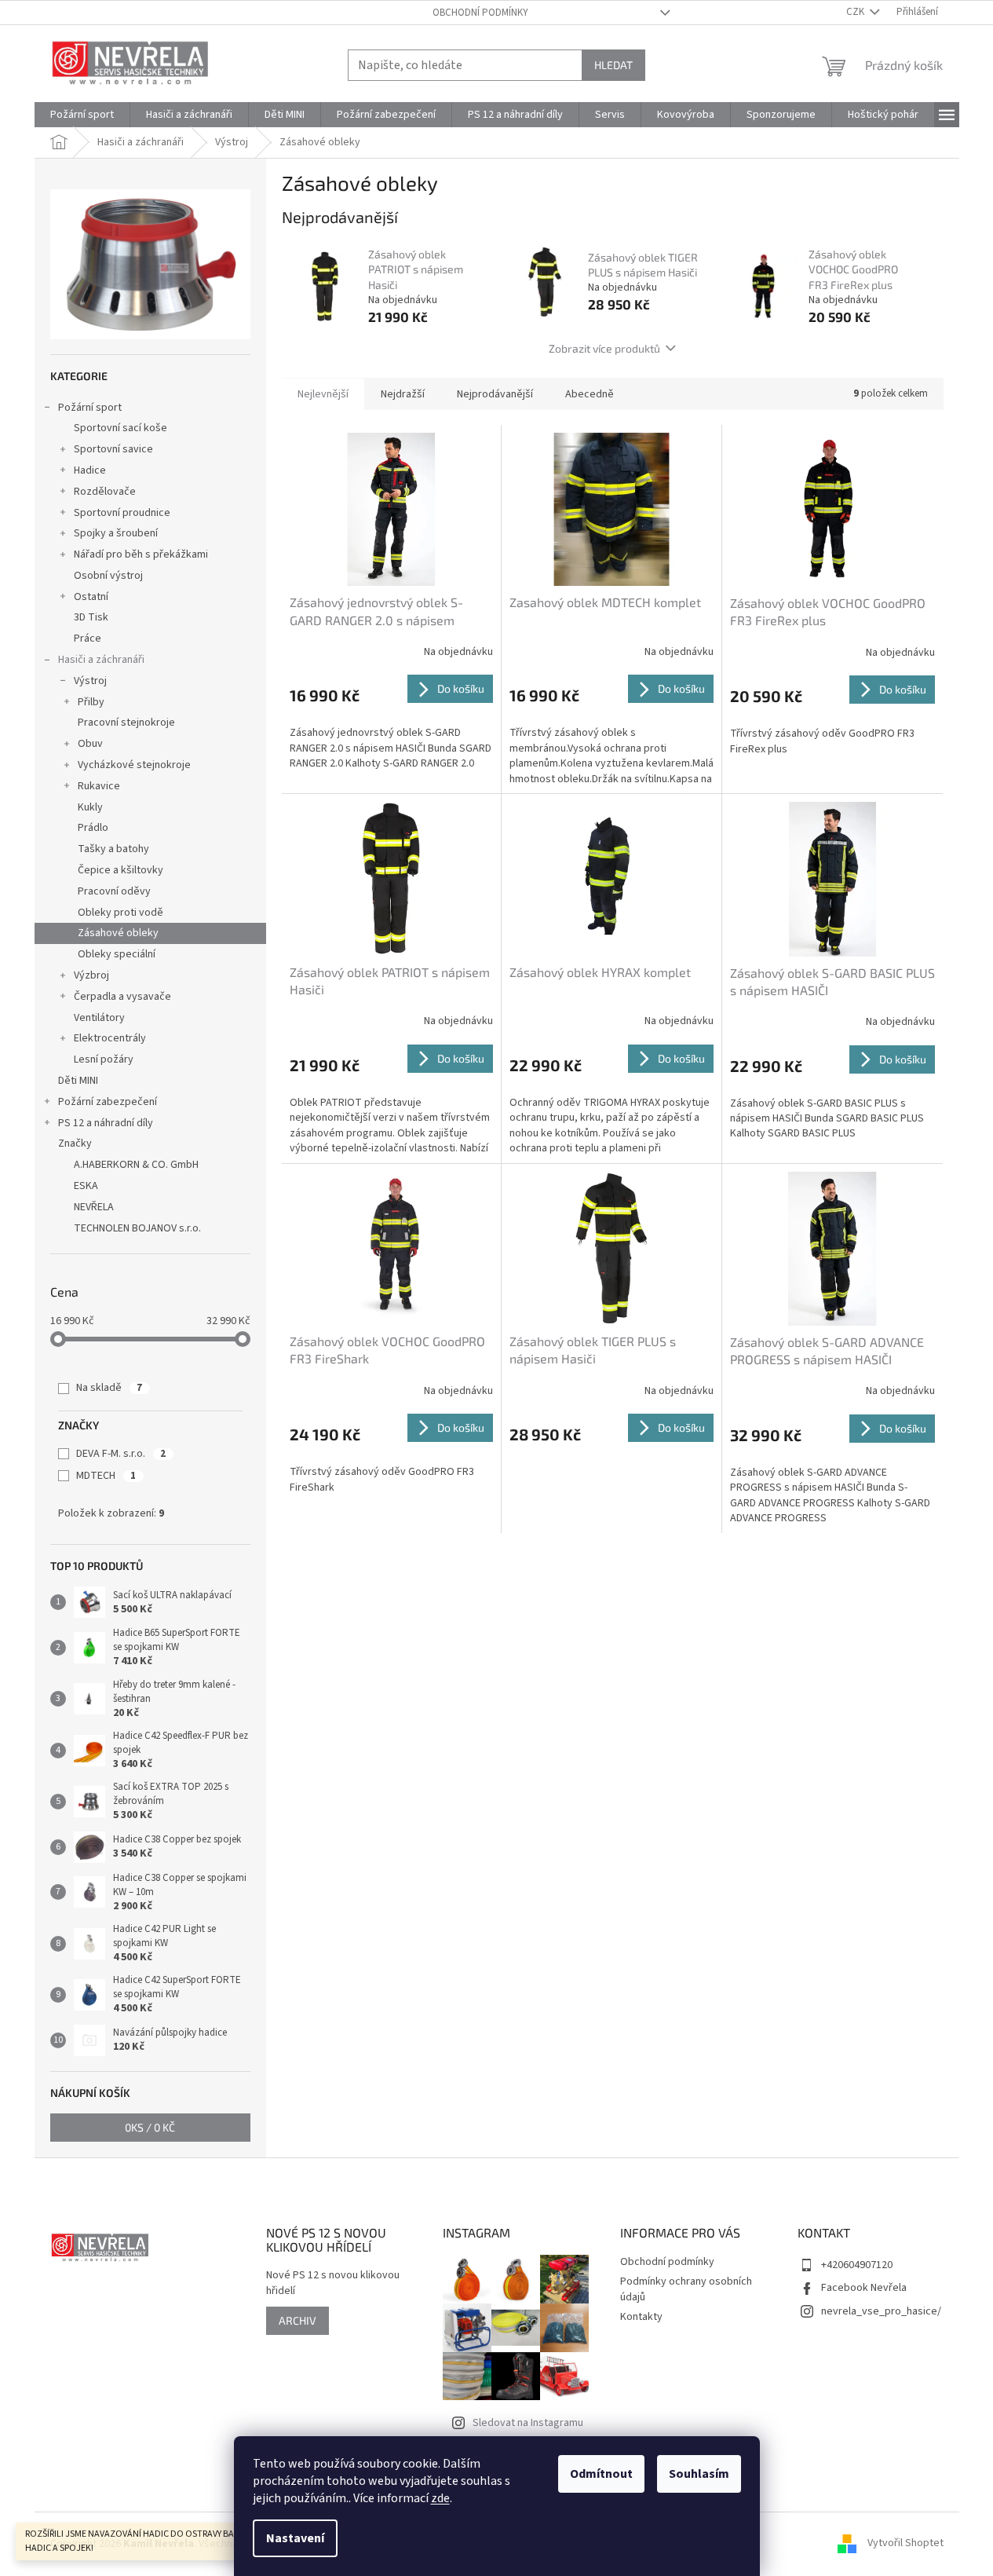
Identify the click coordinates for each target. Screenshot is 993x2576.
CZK (856, 12)
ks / (150, 2127)
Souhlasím (699, 2474)
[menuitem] (82, 115)
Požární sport (90, 408)
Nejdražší (403, 394)
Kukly (90, 807)
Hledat (613, 65)
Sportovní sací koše (120, 428)
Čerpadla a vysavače (122, 997)
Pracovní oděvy (114, 891)
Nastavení (295, 2538)
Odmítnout (601, 2474)
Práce (88, 639)
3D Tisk (91, 617)
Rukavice (99, 786)
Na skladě (109, 1388)
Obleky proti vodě (120, 913)
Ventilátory (99, 1018)
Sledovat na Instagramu (528, 2423)
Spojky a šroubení (116, 533)
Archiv (298, 2320)
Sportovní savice (113, 449)
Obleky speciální (117, 954)
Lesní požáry (104, 1059)
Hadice (90, 470)
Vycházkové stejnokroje (134, 765)
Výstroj (90, 681)
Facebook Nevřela (864, 2288)
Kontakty (641, 2317)
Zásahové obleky (118, 933)
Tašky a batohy (113, 849)
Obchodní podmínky (480, 13)
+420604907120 (857, 2265)
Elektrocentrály (110, 1038)
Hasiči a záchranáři (101, 660)
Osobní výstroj (108, 576)
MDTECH (106, 1476)
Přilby (91, 702)
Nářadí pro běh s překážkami (141, 554)
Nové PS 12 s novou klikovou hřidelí (333, 2283)
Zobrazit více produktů (604, 348)
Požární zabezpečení (108, 1102)
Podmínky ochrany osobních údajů (686, 2289)
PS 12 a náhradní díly (106, 1123)
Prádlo (93, 828)
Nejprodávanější (495, 394)
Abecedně (590, 394)
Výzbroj (91, 975)
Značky (75, 1143)
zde (440, 2498)
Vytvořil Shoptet (905, 2544)
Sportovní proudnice (122, 513)
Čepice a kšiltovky (120, 870)
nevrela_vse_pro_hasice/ (881, 2311)
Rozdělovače (105, 492)
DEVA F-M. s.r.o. (121, 1454)
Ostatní (91, 597)
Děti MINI (78, 1081)
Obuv (90, 744)
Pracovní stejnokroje (126, 723)
